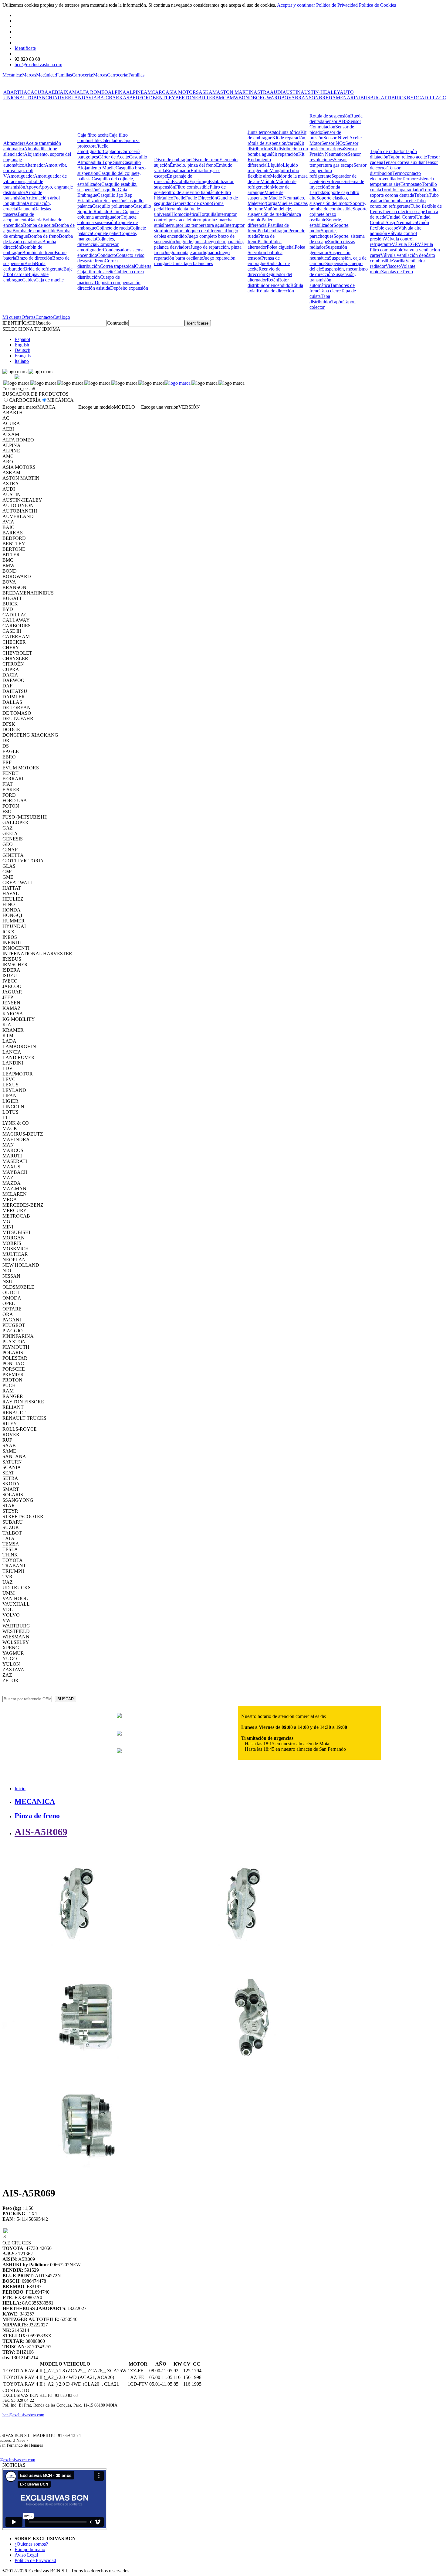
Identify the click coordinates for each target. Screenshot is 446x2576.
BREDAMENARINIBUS (345, 98)
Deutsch (22, 350)
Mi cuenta (12, 317)
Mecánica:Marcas (19, 75)
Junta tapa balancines (193, 263)
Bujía (32, 274)
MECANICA (35, 1801)
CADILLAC (430, 98)
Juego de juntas (190, 242)
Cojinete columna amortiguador (108, 214)
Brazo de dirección (34, 258)
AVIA (91, 98)
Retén (272, 280)
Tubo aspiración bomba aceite (404, 198)
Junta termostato (263, 132)
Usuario (43, 323)
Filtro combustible (192, 187)
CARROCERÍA (25, 400)
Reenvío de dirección (264, 272)
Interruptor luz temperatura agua (194, 225)
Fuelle (179, 198)
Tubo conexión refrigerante (398, 203)
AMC (149, 92)
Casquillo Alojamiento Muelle (109, 165)
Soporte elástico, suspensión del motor (330, 201)
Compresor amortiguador (98, 247)
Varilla (399, 261)
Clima (117, 211)
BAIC (103, 98)
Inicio (20, 1789)
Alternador (35, 165)
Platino (264, 242)
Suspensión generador (328, 250)
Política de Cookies (377, 5)
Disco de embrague (173, 160)
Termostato (411, 184)
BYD (412, 98)
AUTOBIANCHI (37, 98)
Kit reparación (285, 154)
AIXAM (68, 92)
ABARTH (14, 92)
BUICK (399, 98)
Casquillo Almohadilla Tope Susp (112, 160)
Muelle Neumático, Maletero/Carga (276, 201)
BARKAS (119, 98)
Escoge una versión (160, 407)
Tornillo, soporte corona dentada (404, 192)
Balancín (25, 209)
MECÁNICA (61, 400)
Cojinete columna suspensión (107, 220)
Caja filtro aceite (93, 135)
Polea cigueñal (281, 247)
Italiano (22, 361)
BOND (246, 98)
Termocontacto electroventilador (395, 176)
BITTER (207, 98)
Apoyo (32, 187)
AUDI (276, 92)
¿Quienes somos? (31, 2544)
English (22, 345)
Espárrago (199, 181)
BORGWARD (267, 98)
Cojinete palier (106, 233)
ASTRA (262, 92)
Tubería (421, 195)
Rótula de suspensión (330, 116)
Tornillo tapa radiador (402, 190)
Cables (29, 280)
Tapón (337, 302)
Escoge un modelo (96, 407)
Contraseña (118, 323)
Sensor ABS (336, 121)
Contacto (44, 317)
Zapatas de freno (397, 272)
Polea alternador (265, 244)
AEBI (54, 92)
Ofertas (29, 317)
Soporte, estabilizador (326, 222)
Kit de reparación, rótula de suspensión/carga (277, 140)
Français (23, 356)
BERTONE (187, 98)
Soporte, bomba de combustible (338, 206)
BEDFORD (141, 98)
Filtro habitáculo (205, 192)
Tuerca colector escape (403, 211)
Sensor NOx (333, 143)
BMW (232, 98)
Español (22, 339)
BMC (221, 98)
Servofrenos (332, 181)
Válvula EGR (405, 244)
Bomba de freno (43, 236)
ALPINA (117, 92)
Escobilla (181, 181)
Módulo (268, 181)
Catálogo (61, 317)
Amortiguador (20, 176)
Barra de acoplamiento (19, 217)
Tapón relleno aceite (408, 157)
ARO (160, 92)
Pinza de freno (37, 1816)
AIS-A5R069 (41, 1832)
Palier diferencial (260, 222)
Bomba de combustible (34, 231)
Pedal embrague (273, 231)
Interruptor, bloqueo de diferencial (194, 231)
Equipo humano (30, 2549)
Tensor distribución (385, 170)
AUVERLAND (70, 98)
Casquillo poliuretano (112, 206)
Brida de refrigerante (44, 269)
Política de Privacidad (337, 5)
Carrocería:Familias (126, 75)
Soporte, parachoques (323, 233)
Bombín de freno (38, 252)
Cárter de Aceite (113, 157)
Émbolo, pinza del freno (193, 165)
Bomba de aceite (39, 225)
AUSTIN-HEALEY (320, 92)
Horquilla (207, 214)
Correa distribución (98, 263)
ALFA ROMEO (92, 92)
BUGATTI (381, 98)
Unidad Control (401, 217)
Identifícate (25, 48)
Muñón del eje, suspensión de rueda (270, 211)
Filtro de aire (177, 192)
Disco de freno (205, 160)
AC (27, 92)
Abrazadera (14, 143)
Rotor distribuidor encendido (269, 283)
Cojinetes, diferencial (96, 242)
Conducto (106, 255)
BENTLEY (164, 98)
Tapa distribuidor (320, 299)
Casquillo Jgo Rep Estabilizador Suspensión (105, 198)
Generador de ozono (192, 203)
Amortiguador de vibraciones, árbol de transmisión (35, 181)
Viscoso (393, 266)
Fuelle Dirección (201, 198)
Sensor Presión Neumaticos (333, 151)
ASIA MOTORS (182, 92)
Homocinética (185, 214)
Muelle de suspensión (265, 195)
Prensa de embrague (264, 261)
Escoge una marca (20, 407)
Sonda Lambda (325, 190)
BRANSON (307, 98)
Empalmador (178, 170)
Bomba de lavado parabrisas (38, 239)
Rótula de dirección (275, 291)
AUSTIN (292, 92)
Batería (36, 220)
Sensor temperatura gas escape (331, 162)
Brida (30, 263)
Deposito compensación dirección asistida (109, 285)
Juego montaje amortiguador (191, 252)
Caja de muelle (49, 280)
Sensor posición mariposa (334, 146)
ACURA (39, 92)
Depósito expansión (129, 288)
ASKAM (208, 92)
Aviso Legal (26, 2555)
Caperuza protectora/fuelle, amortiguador (108, 146)
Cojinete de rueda (113, 228)
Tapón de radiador (387, 151)
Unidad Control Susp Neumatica (400, 220)
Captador (112, 151)
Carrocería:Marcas (90, 75)
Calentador (111, 140)
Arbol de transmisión (23, 195)
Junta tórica (289, 132)
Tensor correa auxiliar (404, 162)
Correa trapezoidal (117, 266)
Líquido (275, 165)
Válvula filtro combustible (401, 247)
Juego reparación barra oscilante (192, 255)
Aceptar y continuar (296, 5)
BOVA (288, 98)
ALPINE (135, 92)
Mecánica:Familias (54, 75)
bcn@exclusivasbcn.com (38, 65)
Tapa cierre (330, 291)
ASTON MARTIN (235, 92)
